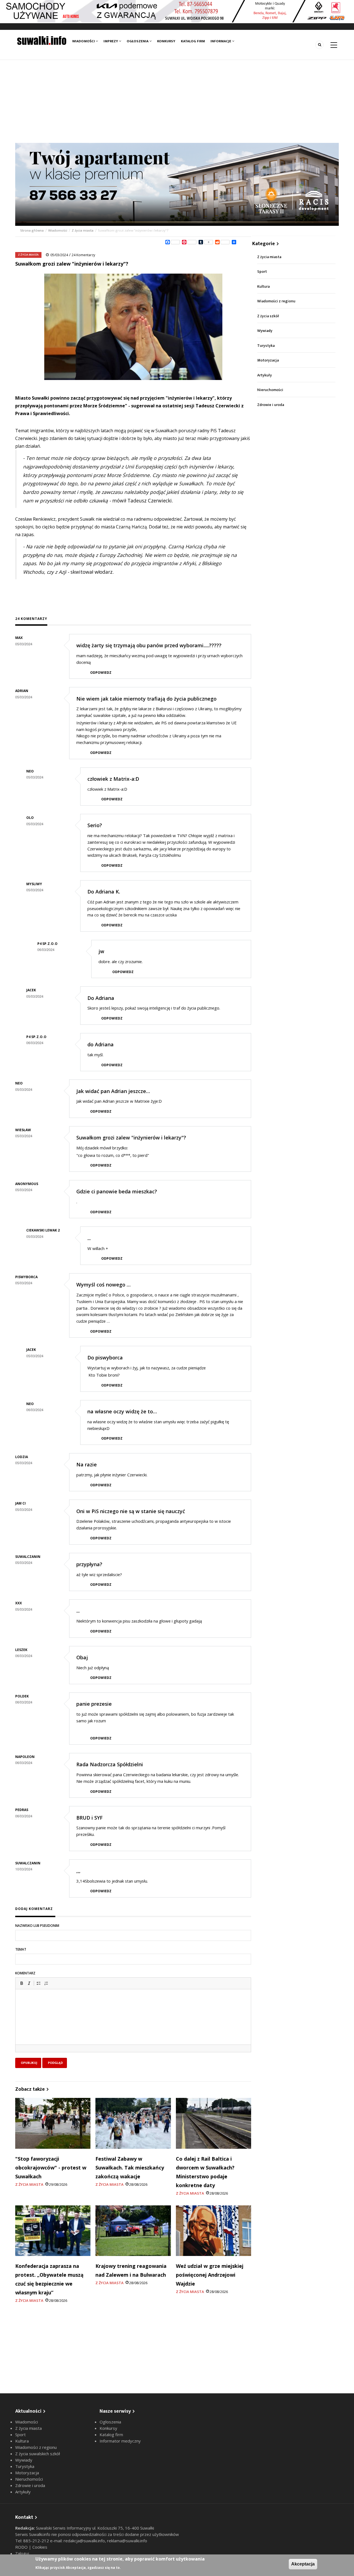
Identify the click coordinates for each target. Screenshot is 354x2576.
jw (101, 951)
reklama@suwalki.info (127, 2541)
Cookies (40, 2547)
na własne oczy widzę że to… (122, 1411)
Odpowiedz (101, 673)
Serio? (95, 825)
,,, (78, 1871)
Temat (21, 1949)
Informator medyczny (120, 2441)
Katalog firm (193, 41)
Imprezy (111, 41)
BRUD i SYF (89, 1818)
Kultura (263, 286)
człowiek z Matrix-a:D (113, 779)
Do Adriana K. (104, 892)
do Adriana (101, 1044)
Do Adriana (101, 998)
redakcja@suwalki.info (84, 2541)
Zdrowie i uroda (271, 405)
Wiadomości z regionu (276, 301)
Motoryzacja (268, 360)
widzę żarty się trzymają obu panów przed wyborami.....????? (149, 645)
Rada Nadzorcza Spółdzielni (110, 1764)
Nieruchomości (270, 390)
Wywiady (265, 331)
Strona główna (32, 230)
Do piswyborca (105, 1358)
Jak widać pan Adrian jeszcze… (113, 1091)
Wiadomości (84, 41)
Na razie (87, 1464)
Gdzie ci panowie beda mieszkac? (117, 1191)
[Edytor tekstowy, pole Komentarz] (133, 2024)
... (89, 1238)
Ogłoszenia (138, 41)
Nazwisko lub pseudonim (37, 1926)
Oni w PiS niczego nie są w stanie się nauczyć (131, 1511)
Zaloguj (22, 2553)
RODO (22, 2547)
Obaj (82, 1657)
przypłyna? (89, 1564)
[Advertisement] (177, 101)
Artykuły (265, 375)
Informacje (221, 41)
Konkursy (166, 41)
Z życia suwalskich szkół (38, 2454)
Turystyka (266, 346)
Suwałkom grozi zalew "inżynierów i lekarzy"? (131, 1138)
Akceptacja (303, 2564)
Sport (262, 272)
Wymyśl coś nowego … (103, 1285)
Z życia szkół (268, 316)
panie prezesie (94, 1704)
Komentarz (25, 1973)
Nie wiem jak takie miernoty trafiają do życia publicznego (146, 699)
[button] (22, 1983)
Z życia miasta (83, 230)
